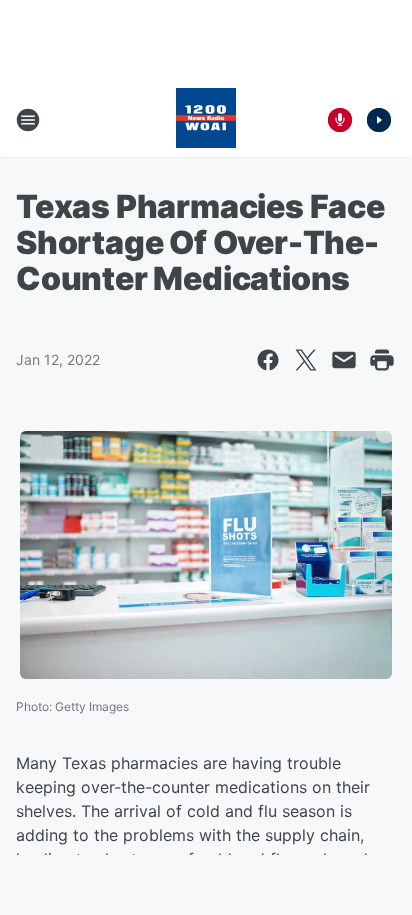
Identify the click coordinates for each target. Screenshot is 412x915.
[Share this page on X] (306, 360)
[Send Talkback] (340, 120)
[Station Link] (206, 120)
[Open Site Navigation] (28, 120)
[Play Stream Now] (379, 120)
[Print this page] (382, 360)
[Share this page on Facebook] (268, 360)
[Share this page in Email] (344, 360)
